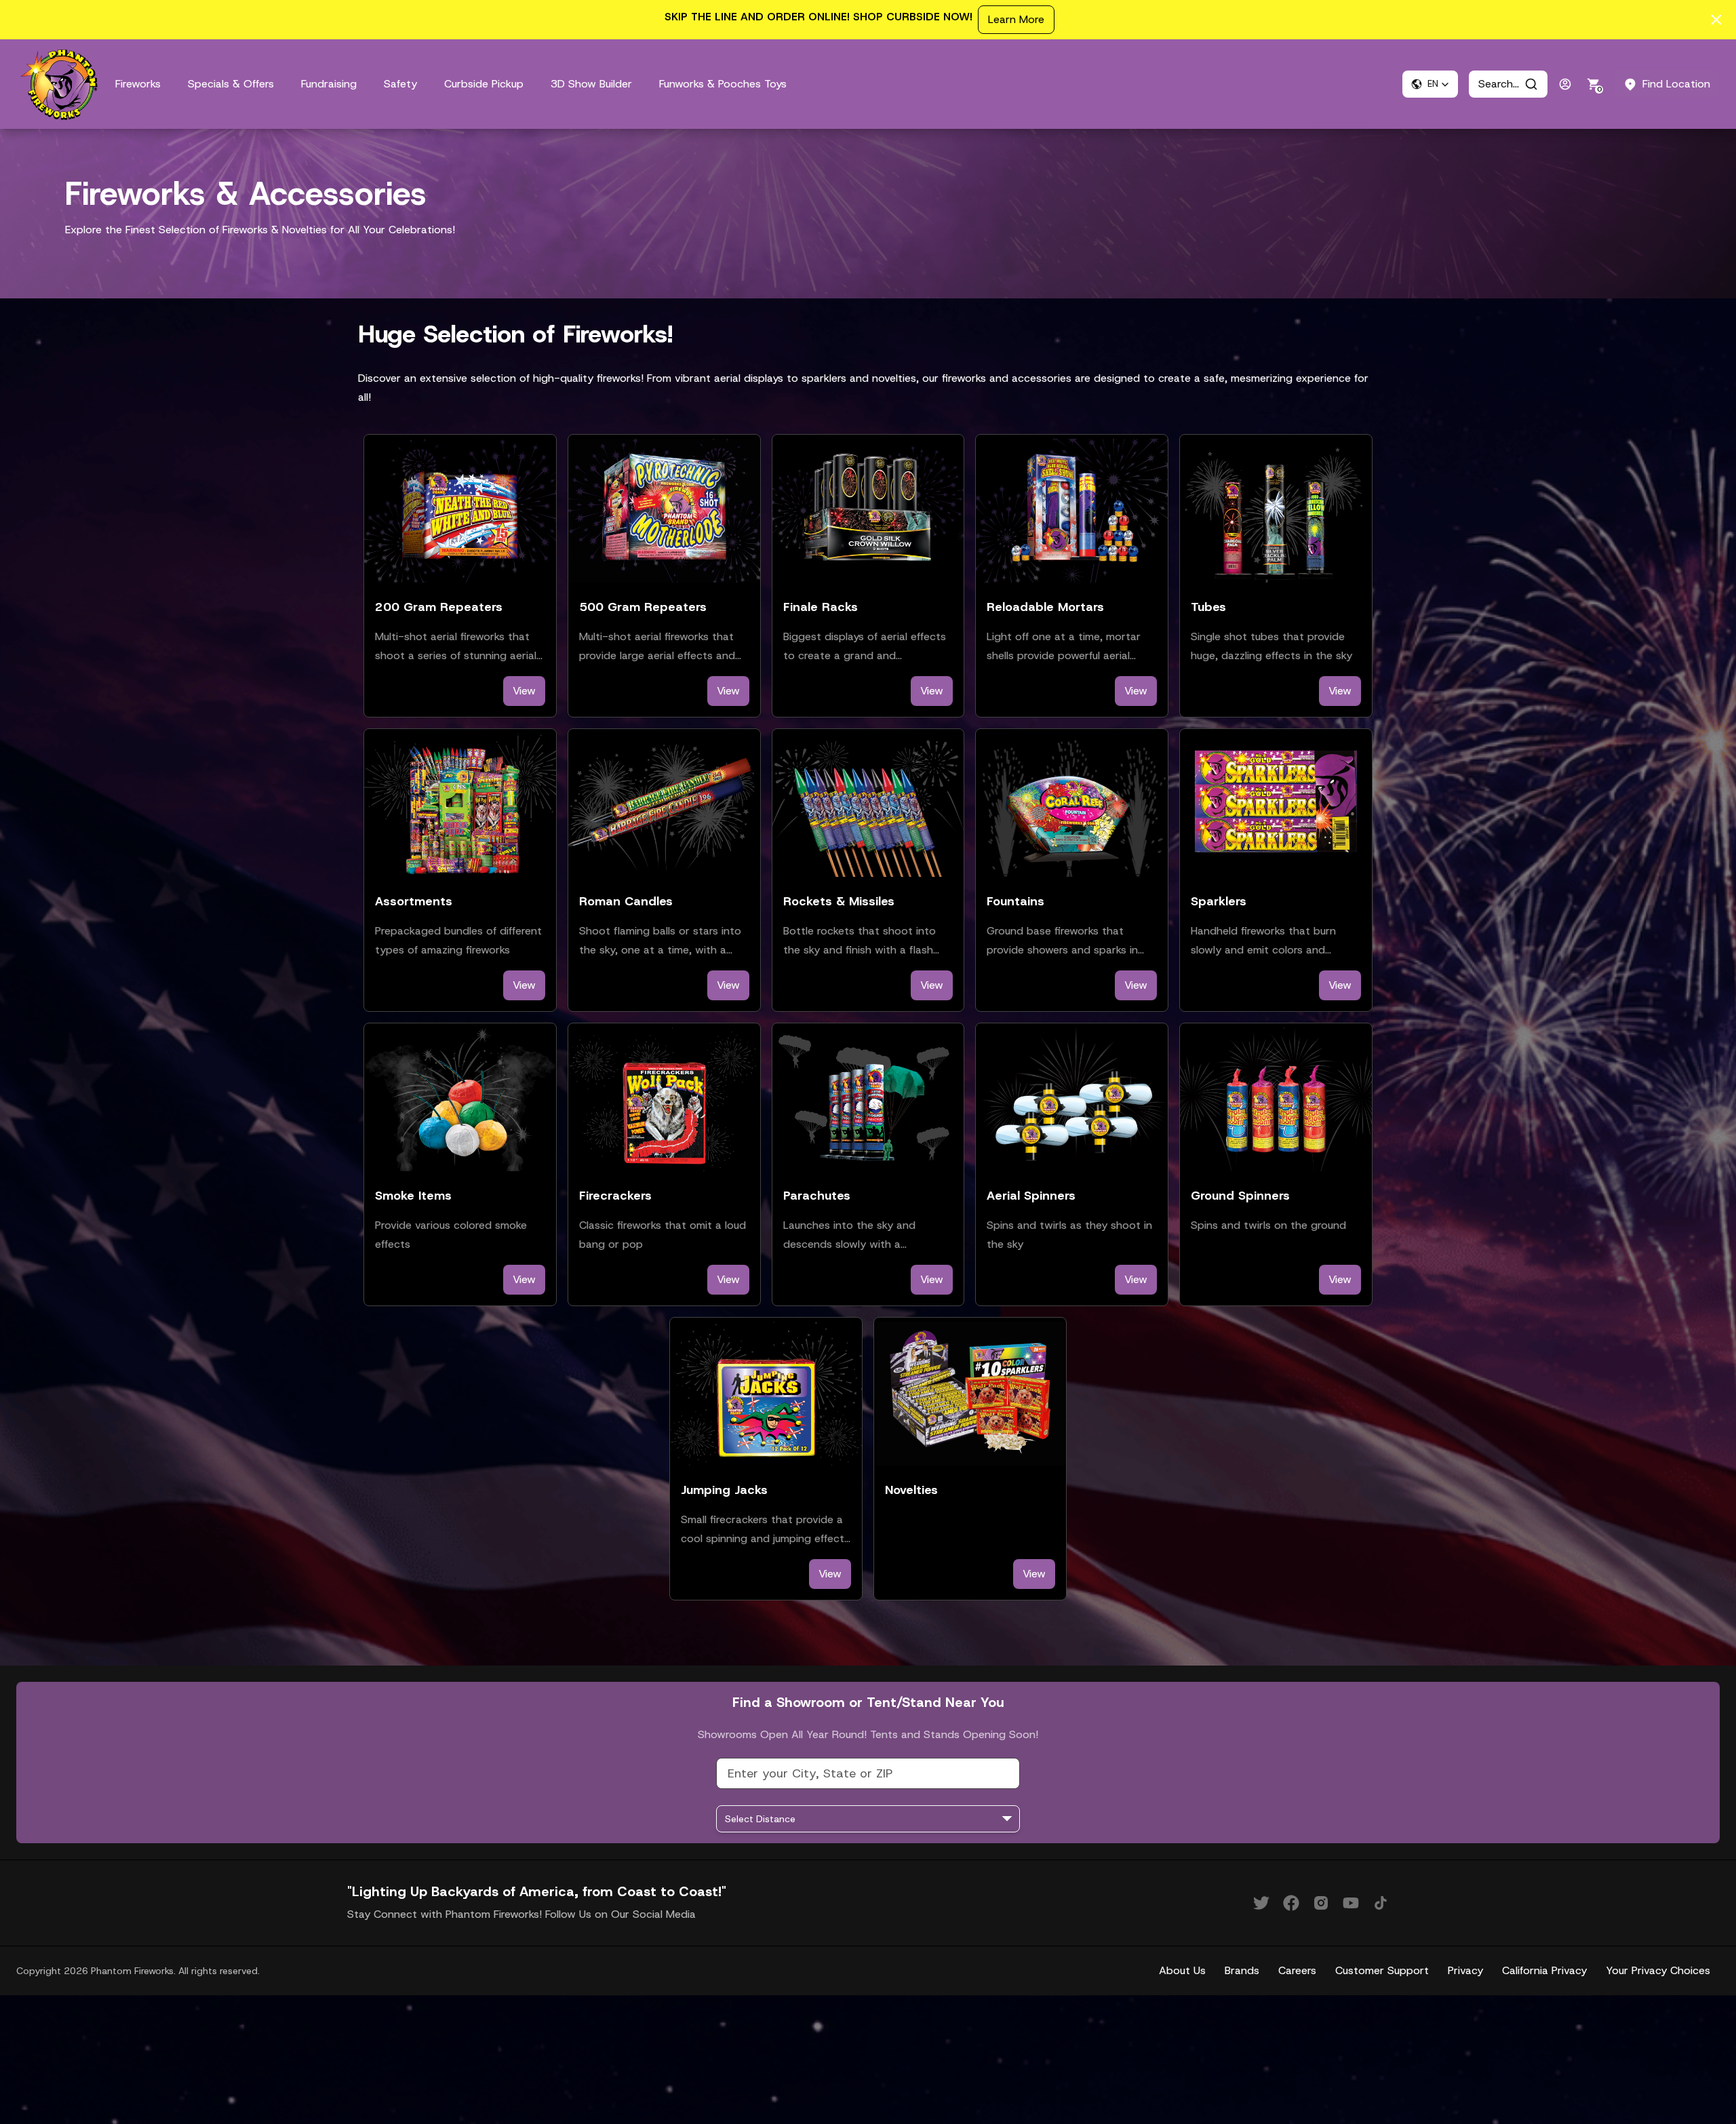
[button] (1430, 84)
